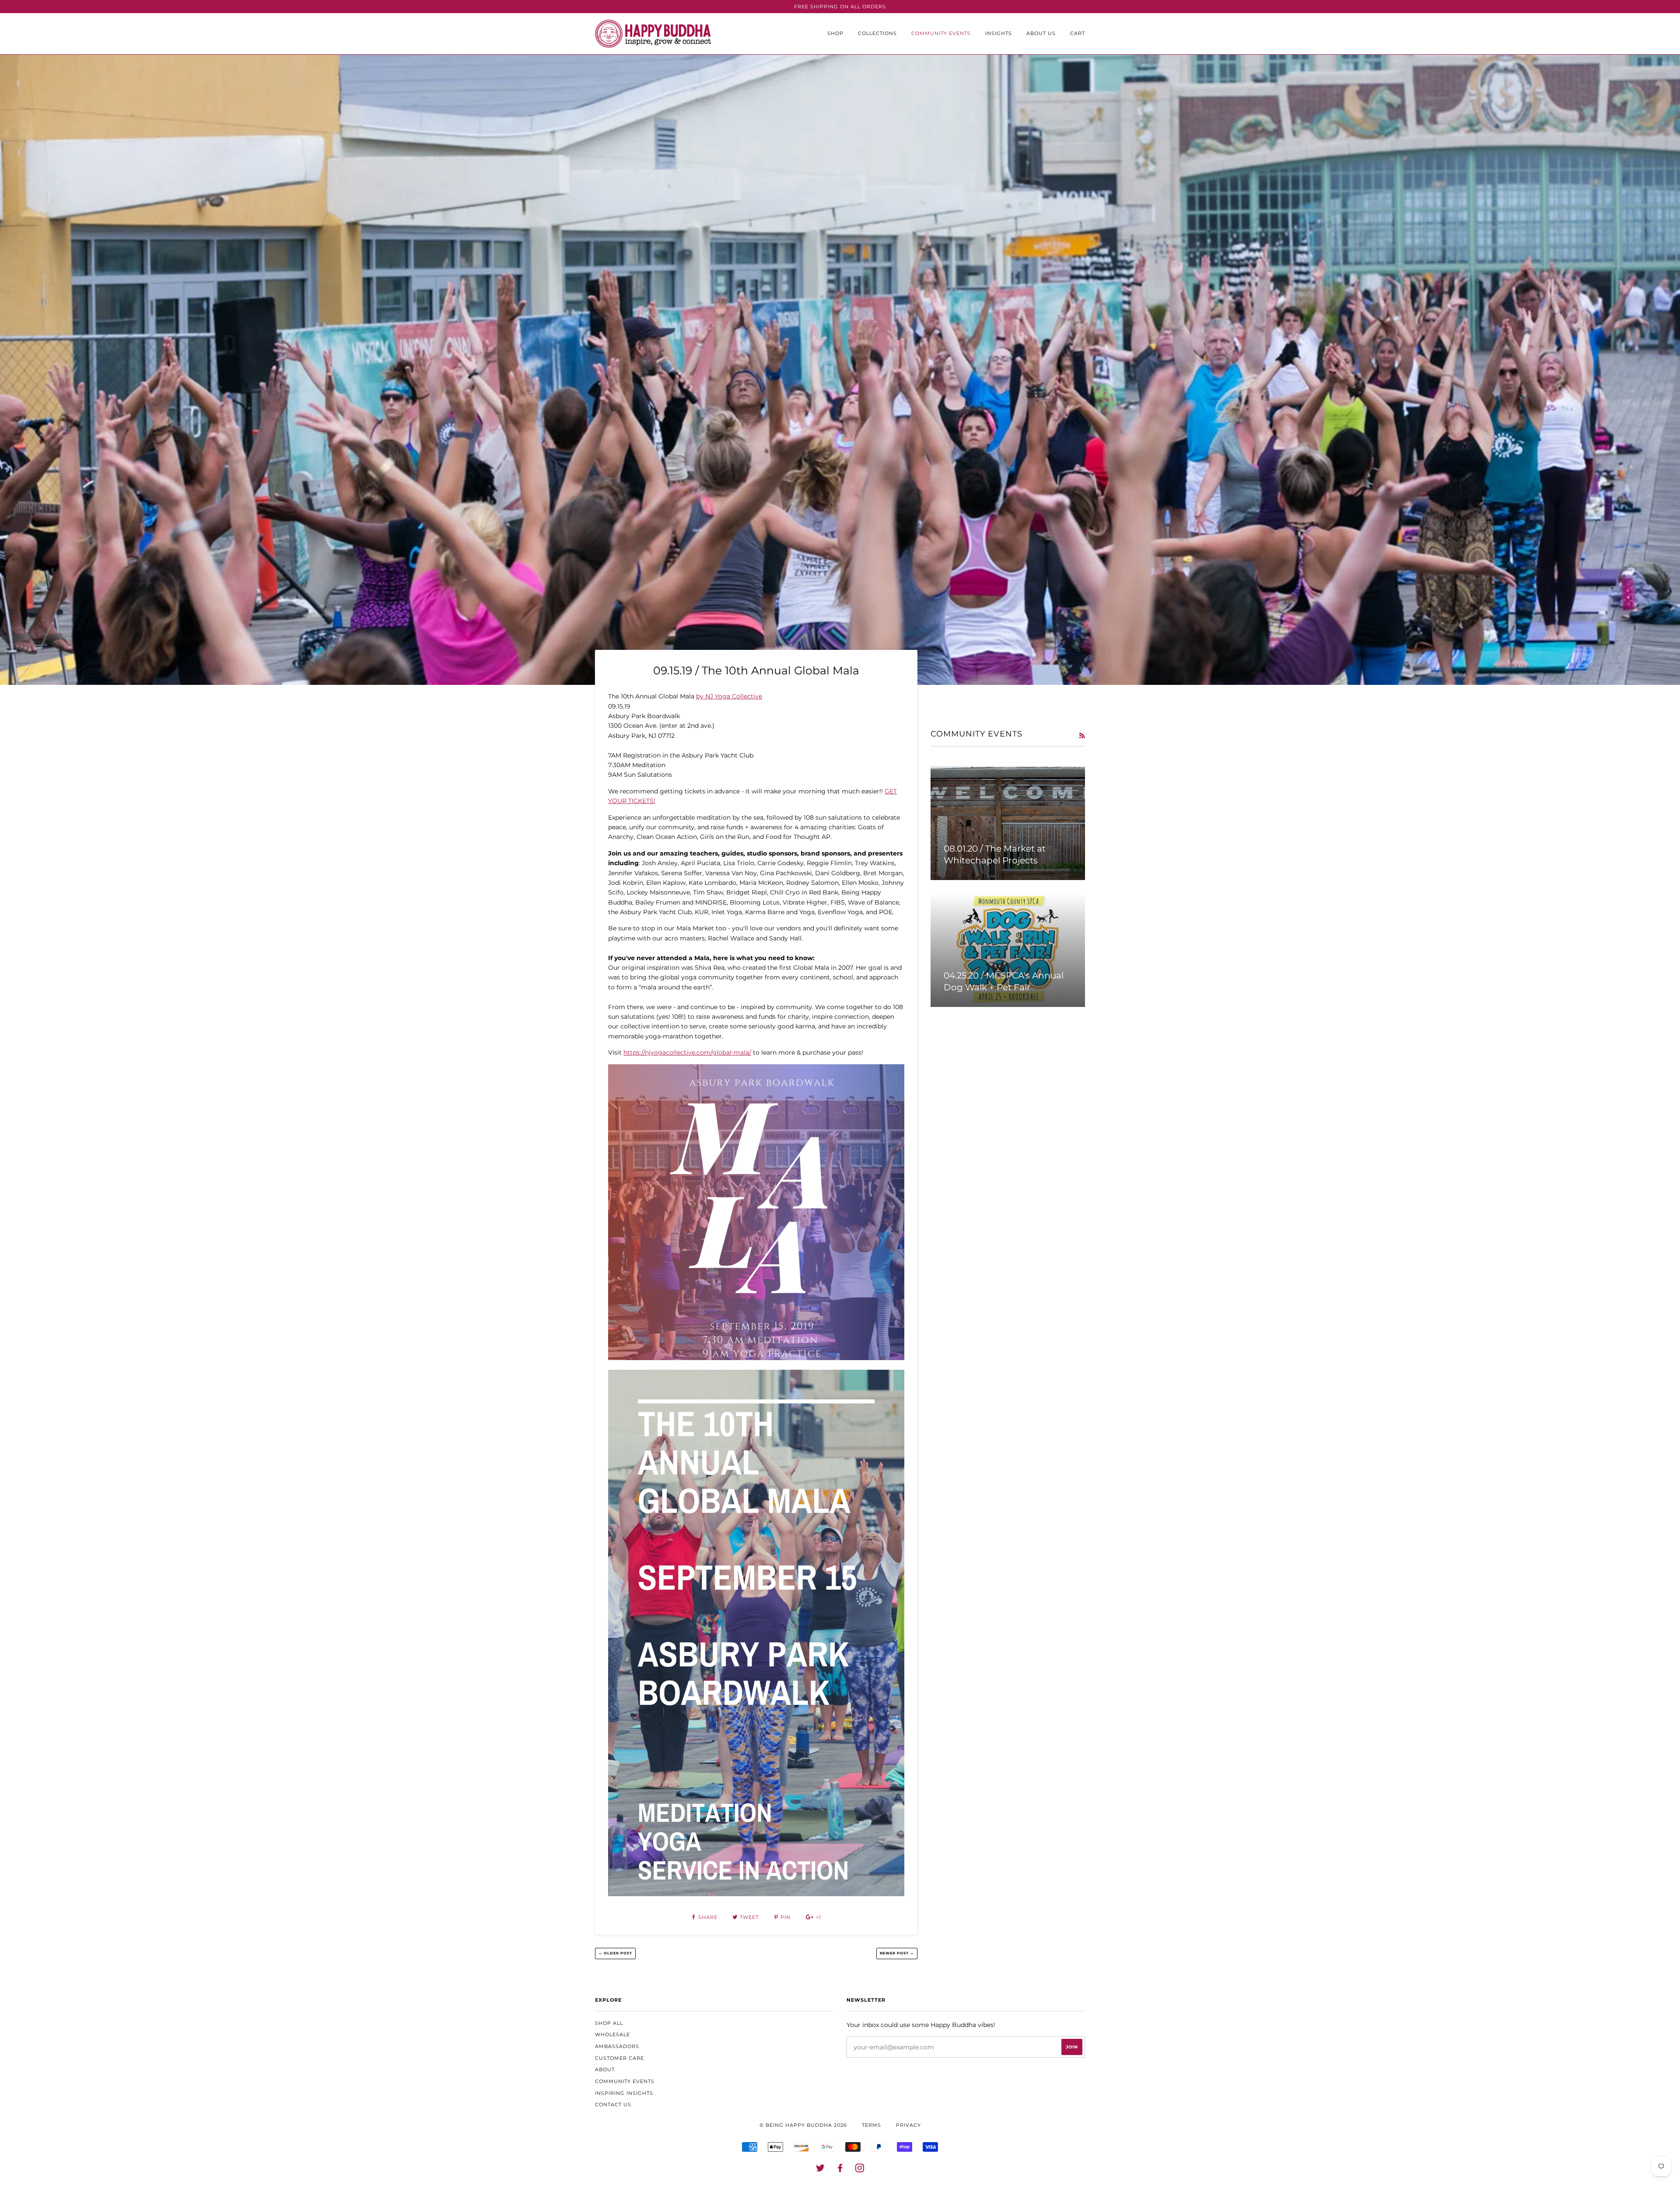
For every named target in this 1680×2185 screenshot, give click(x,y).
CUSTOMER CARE (619, 2058)
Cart (1078, 33)
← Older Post (615, 1953)
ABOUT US (1041, 33)
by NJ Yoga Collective (729, 696)
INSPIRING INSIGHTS (624, 2093)
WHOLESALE (612, 2034)
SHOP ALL (609, 2023)
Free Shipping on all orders (840, 7)
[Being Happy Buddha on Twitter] (821, 2170)
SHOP (835, 33)
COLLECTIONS (877, 33)
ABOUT (605, 2069)
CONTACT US (613, 2104)
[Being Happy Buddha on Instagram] (860, 2170)
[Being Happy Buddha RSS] (1082, 736)
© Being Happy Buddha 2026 (803, 2125)
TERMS (871, 2125)
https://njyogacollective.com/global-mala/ (687, 1052)
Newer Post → (897, 1953)
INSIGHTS (999, 33)
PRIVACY (908, 2125)
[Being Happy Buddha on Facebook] (840, 2170)
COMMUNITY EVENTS (941, 33)
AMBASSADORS (617, 2046)
